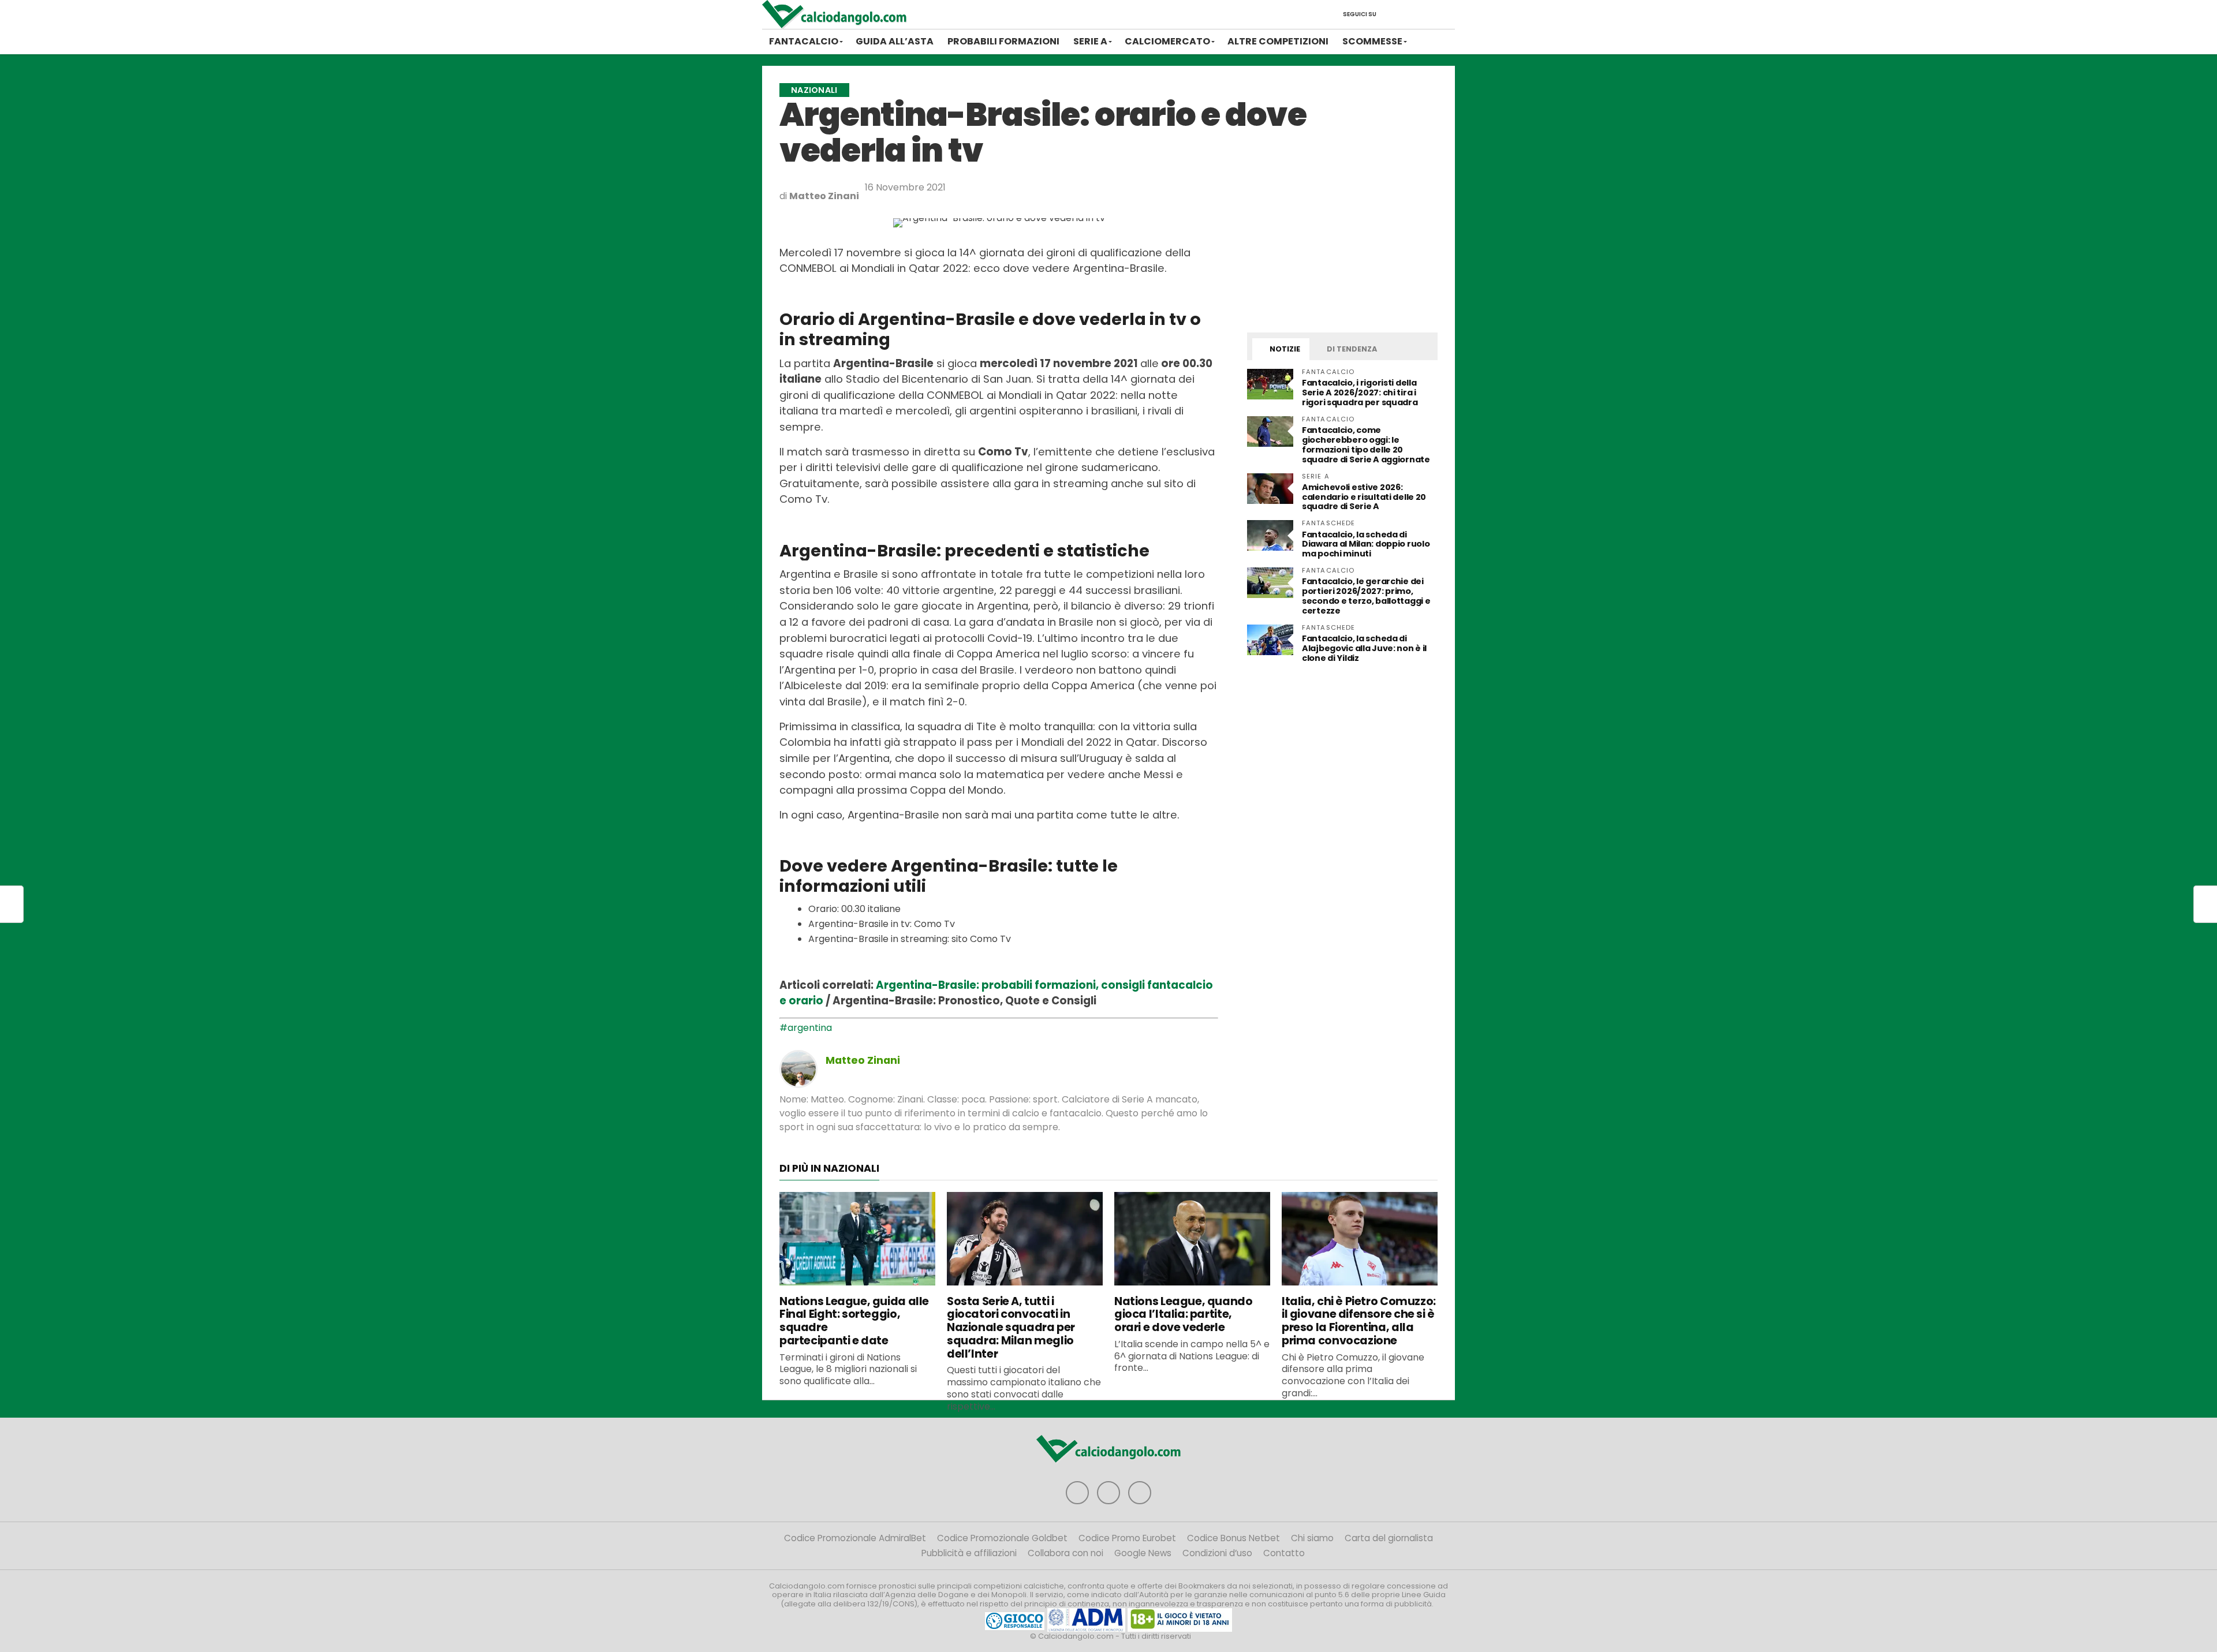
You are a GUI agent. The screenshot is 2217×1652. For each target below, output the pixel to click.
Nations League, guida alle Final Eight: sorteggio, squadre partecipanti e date (854, 1321)
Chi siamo (1312, 1538)
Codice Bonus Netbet (1233, 1538)
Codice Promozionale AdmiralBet (855, 1538)
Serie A (1090, 41)
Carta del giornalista (1389, 1538)
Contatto (1284, 1553)
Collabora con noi (1065, 1553)
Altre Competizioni (1278, 41)
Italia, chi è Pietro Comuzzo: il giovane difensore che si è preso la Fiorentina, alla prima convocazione (1359, 1321)
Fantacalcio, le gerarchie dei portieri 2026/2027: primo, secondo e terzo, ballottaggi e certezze (1366, 596)
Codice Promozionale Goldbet (1002, 1538)
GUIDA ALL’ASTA (895, 41)
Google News (1143, 1553)
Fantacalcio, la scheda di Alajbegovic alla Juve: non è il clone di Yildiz (1364, 648)
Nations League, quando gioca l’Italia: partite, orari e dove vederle (1184, 1315)
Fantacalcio (804, 41)
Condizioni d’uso (1217, 1553)
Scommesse (1372, 41)
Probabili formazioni (1003, 41)
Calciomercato (1167, 41)
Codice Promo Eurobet (1127, 1538)
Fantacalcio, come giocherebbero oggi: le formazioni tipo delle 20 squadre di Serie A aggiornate (1366, 445)
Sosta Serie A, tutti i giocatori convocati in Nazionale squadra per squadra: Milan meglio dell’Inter (1011, 1328)
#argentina (806, 1028)
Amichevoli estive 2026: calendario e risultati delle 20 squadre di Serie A (1364, 497)
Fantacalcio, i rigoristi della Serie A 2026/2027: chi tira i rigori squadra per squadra (1360, 393)
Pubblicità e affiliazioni (969, 1553)
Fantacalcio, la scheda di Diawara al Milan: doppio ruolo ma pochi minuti (1366, 544)
